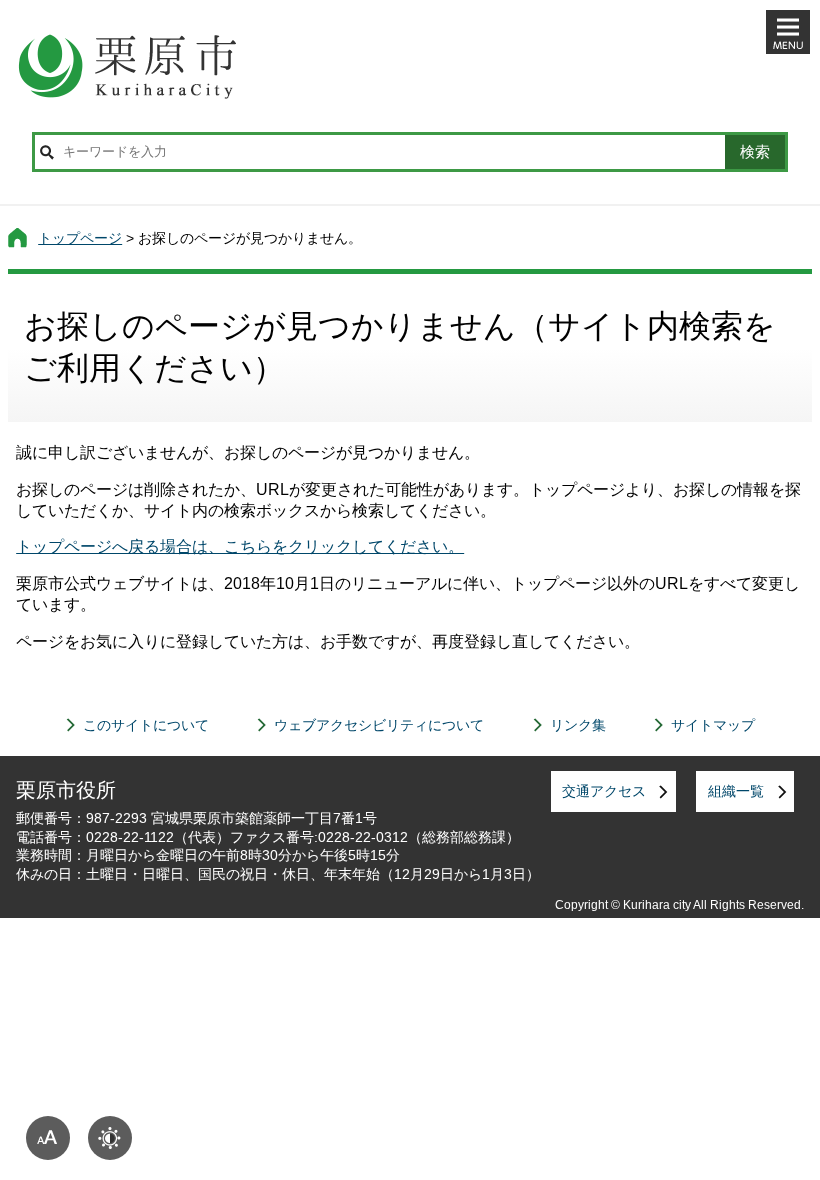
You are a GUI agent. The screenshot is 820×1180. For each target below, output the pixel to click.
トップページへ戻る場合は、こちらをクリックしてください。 (240, 546)
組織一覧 (736, 791)
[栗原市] (409, 66)
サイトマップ (713, 725)
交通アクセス (604, 791)
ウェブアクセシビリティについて (379, 725)
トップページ (80, 238)
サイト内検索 (47, 152)
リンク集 (578, 725)
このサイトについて (146, 725)
